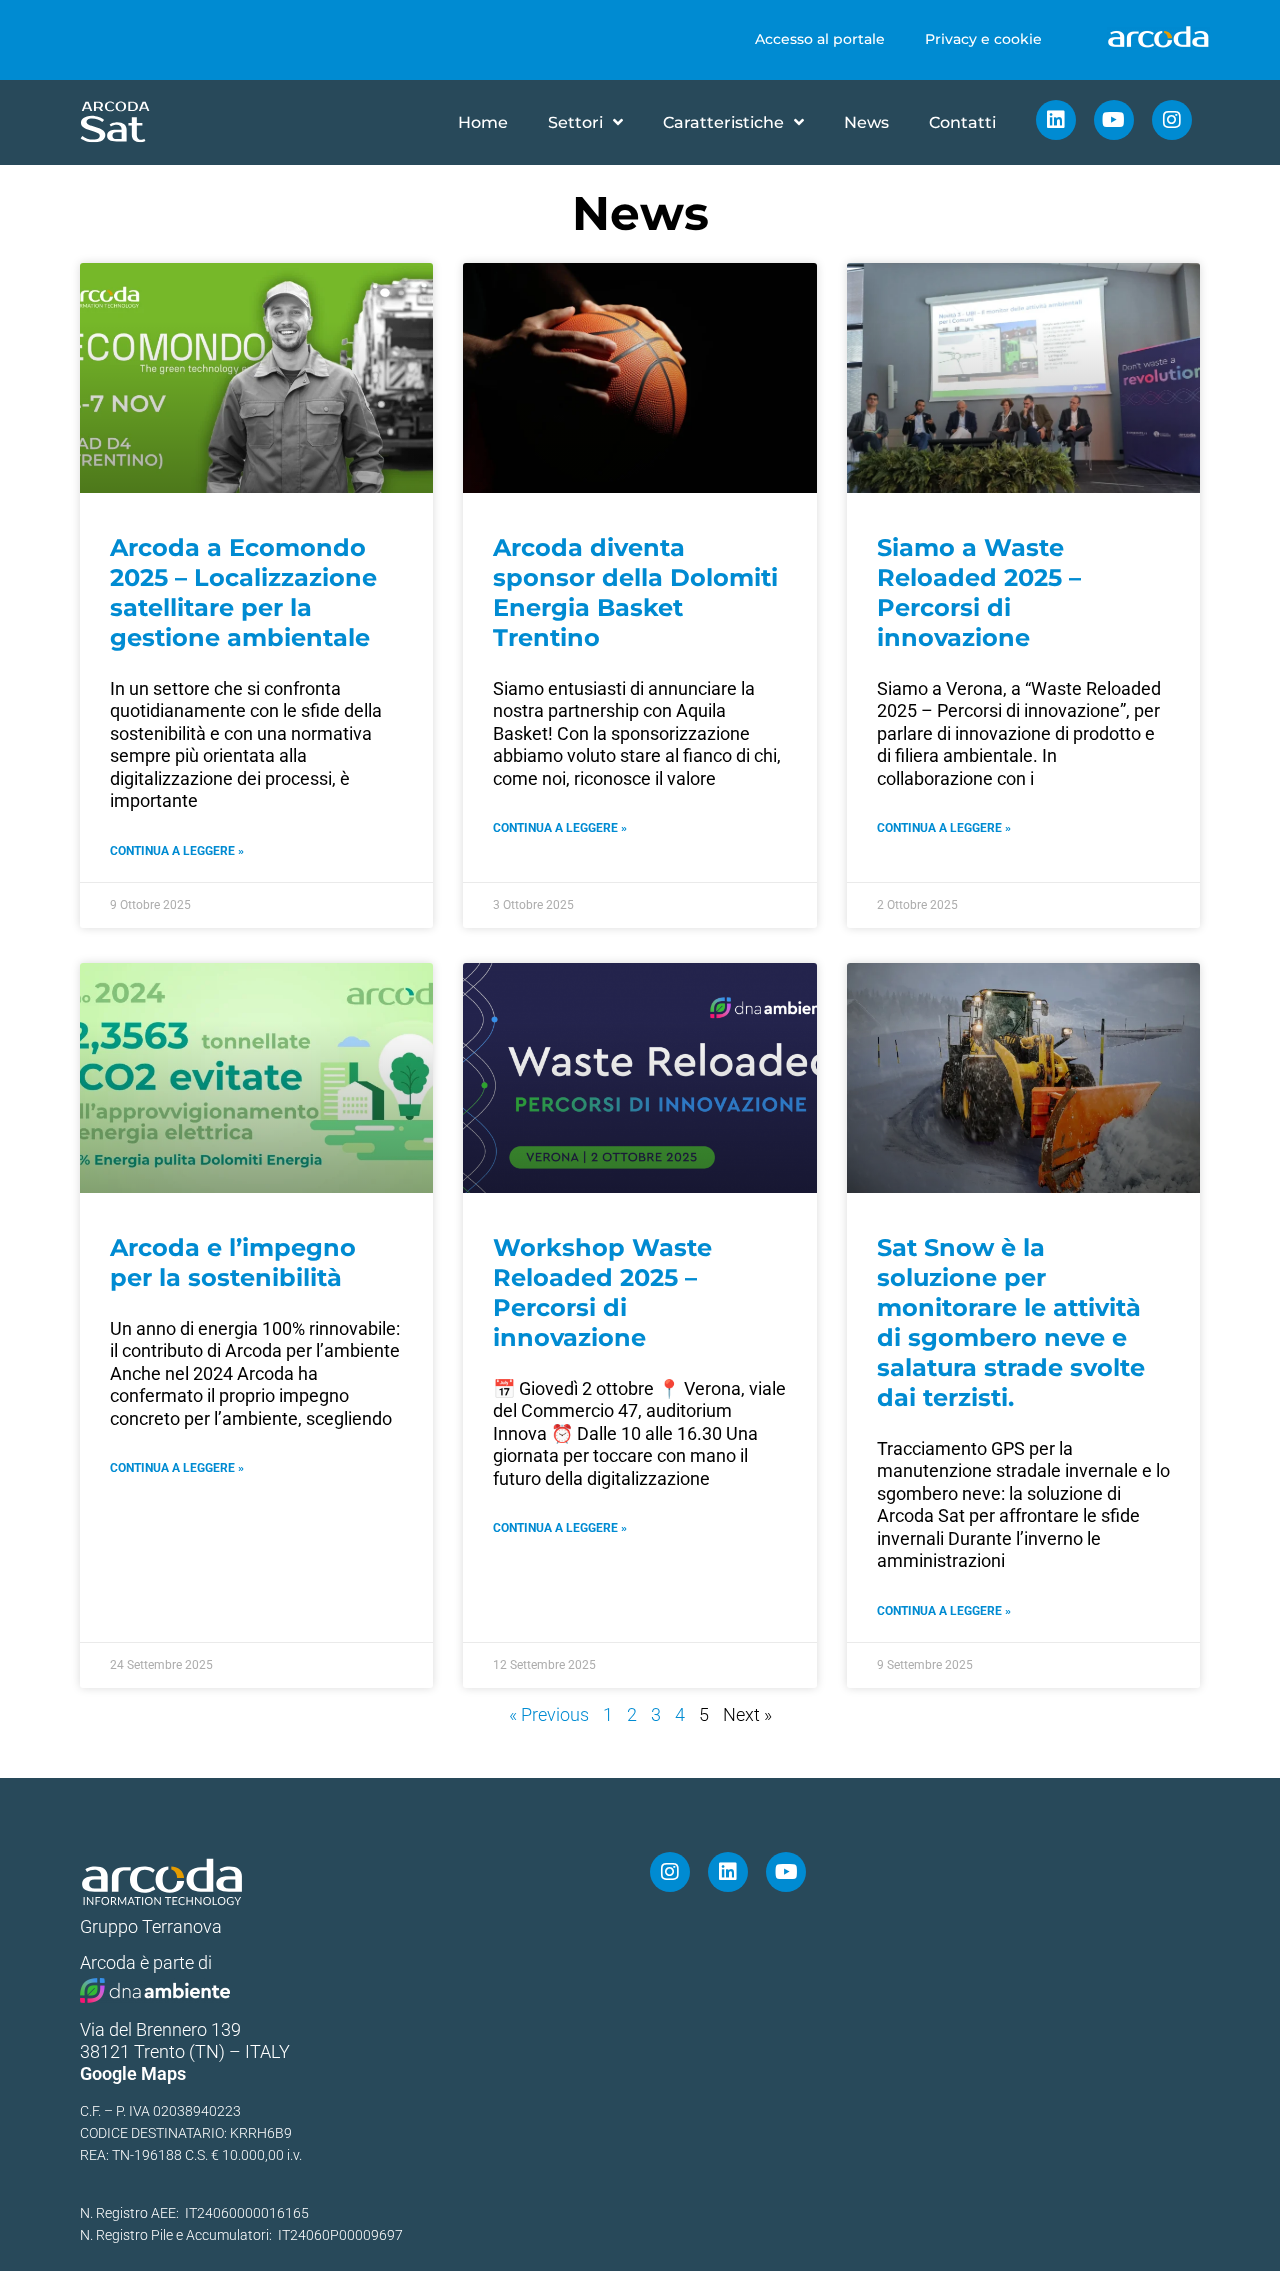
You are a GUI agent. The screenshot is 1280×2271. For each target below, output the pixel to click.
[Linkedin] (1056, 120)
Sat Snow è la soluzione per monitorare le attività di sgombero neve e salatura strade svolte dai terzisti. (1011, 1322)
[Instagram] (1172, 120)
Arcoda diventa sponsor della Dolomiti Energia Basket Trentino (635, 592)
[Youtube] (1114, 120)
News (866, 122)
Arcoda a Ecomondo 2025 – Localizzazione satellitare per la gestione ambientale (243, 592)
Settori (575, 122)
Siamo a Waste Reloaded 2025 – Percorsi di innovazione (979, 592)
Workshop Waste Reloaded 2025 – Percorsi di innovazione (602, 1292)
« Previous (549, 1714)
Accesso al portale (820, 39)
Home (483, 122)
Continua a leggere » (177, 851)
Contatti (962, 122)
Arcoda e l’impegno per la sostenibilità (233, 1262)
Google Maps (133, 2073)
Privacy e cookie (983, 39)
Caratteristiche (723, 122)
